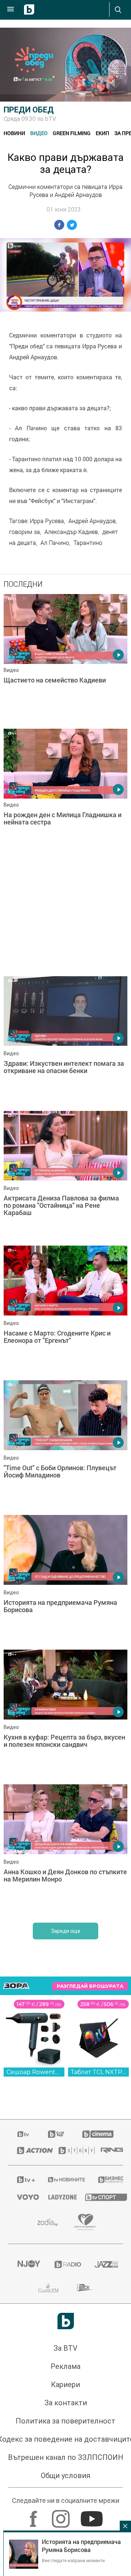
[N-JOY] (27, 2264)
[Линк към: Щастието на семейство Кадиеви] (65, 660)
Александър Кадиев (71, 532)
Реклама (65, 2366)
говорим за (25, 532)
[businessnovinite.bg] (106, 2180)
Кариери (65, 2385)
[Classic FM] (48, 2288)
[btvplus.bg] (23, 2180)
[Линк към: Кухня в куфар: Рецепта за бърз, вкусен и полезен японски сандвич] (65, 1715)
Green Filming (72, 133)
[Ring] (107, 2150)
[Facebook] (34, 2515)
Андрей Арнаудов (92, 521)
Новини (14, 133)
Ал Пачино (55, 543)
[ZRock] (85, 2288)
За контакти (66, 2403)
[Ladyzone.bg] (57, 2197)
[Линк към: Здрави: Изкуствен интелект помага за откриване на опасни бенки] (65, 1042)
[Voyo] (24, 2197)
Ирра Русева (47, 521)
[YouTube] (93, 2515)
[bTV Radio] (66, 2264)
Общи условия (65, 2476)
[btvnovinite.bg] (64, 2180)
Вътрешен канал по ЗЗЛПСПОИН (66, 2457)
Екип (102, 133)
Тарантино (88, 543)
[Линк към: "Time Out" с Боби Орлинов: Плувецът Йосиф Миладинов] (65, 1446)
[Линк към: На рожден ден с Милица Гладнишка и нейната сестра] (65, 794)
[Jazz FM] (104, 2264)
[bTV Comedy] (56, 2134)
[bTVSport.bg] (100, 2197)
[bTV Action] (29, 2150)
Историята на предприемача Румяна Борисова (81, 2546)
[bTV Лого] (66, 2321)
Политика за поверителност (65, 2421)
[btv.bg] (24, 2134)
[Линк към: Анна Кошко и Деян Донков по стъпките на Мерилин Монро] (65, 1850)
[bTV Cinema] (98, 2134)
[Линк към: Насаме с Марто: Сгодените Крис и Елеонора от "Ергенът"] (65, 1311)
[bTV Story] (71, 2150)
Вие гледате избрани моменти (73, 2560)
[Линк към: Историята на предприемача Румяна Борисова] (65, 1580)
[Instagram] (62, 2515)
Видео (39, 133)
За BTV (65, 2348)
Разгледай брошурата (90, 1986)
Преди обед (29, 110)
